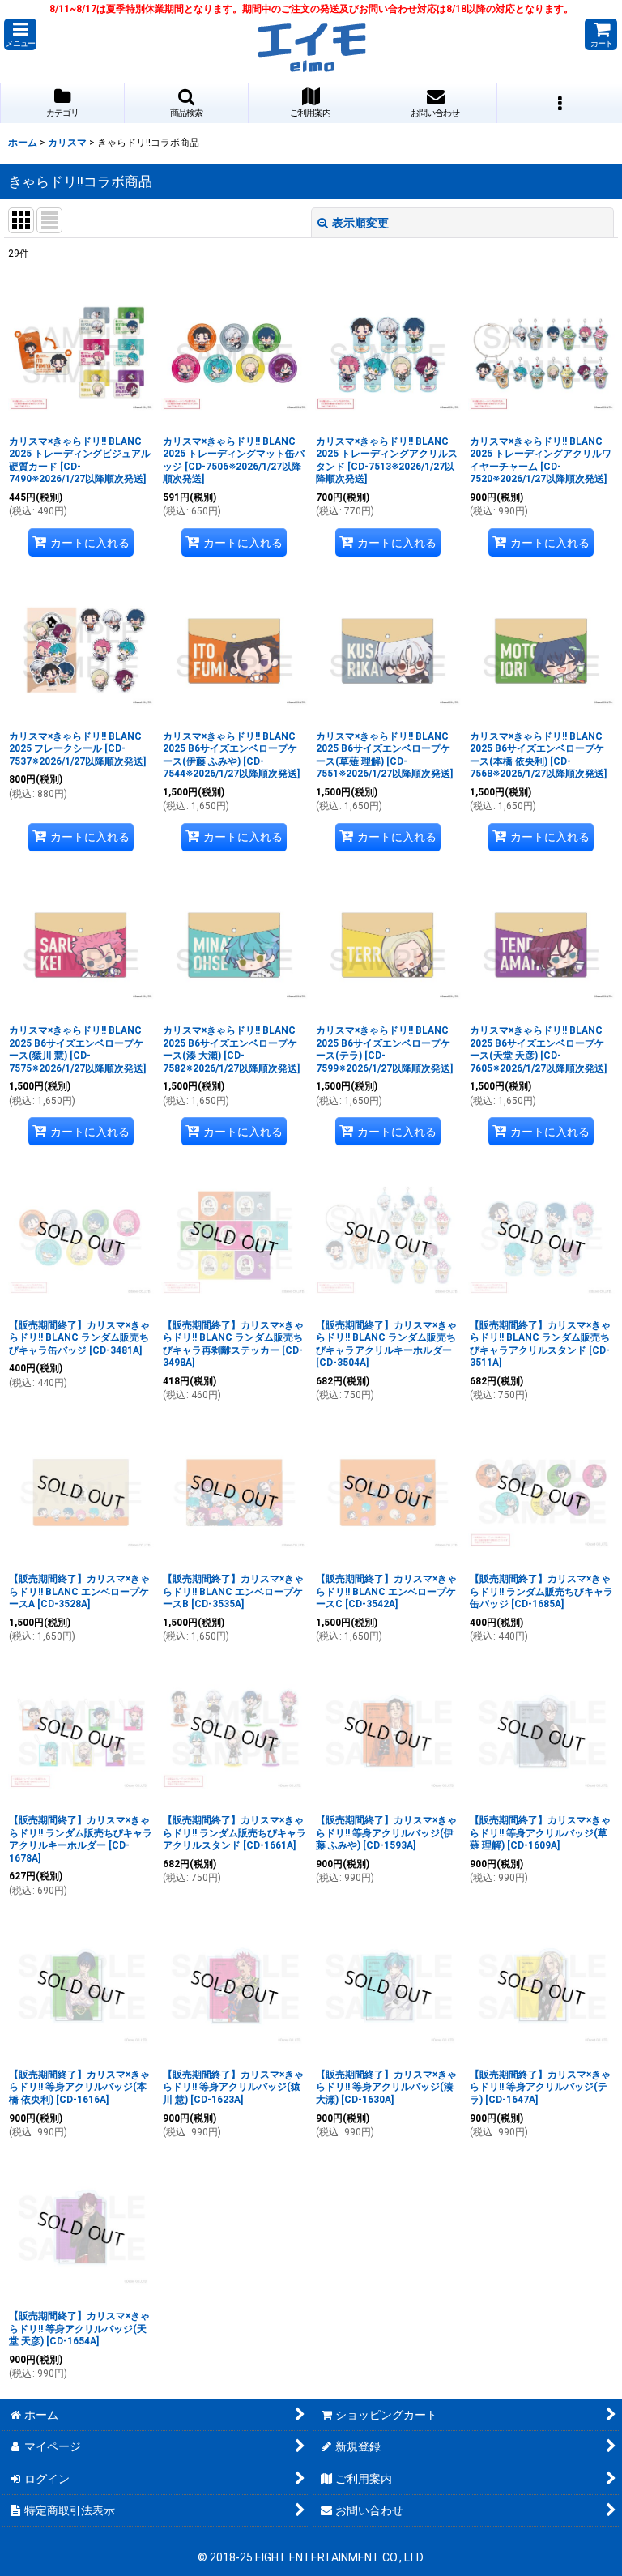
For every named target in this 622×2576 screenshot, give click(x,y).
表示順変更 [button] (360, 223)
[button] (20, 34)
